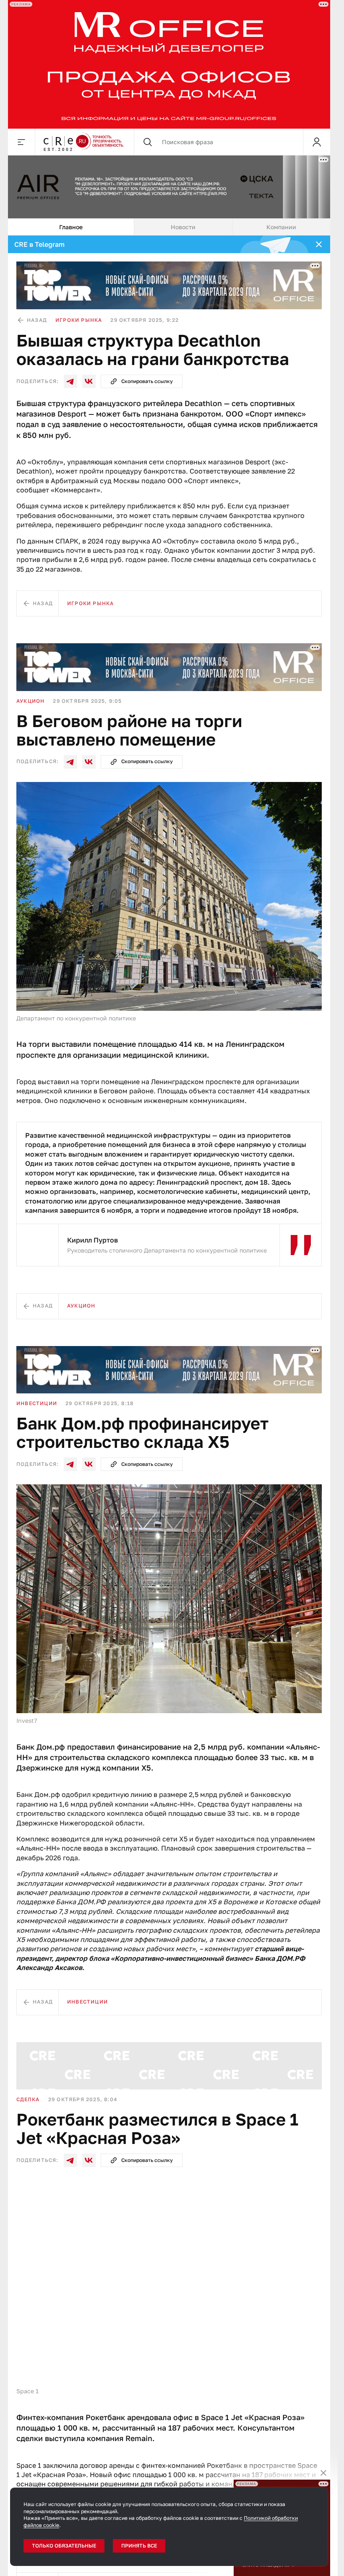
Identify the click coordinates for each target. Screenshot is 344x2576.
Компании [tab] (281, 227)
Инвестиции (37, 1403)
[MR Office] (169, 64)
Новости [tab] (183, 227)
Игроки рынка (79, 320)
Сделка (28, 2099)
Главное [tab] (71, 227)
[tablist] (169, 227)
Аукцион (30, 701)
